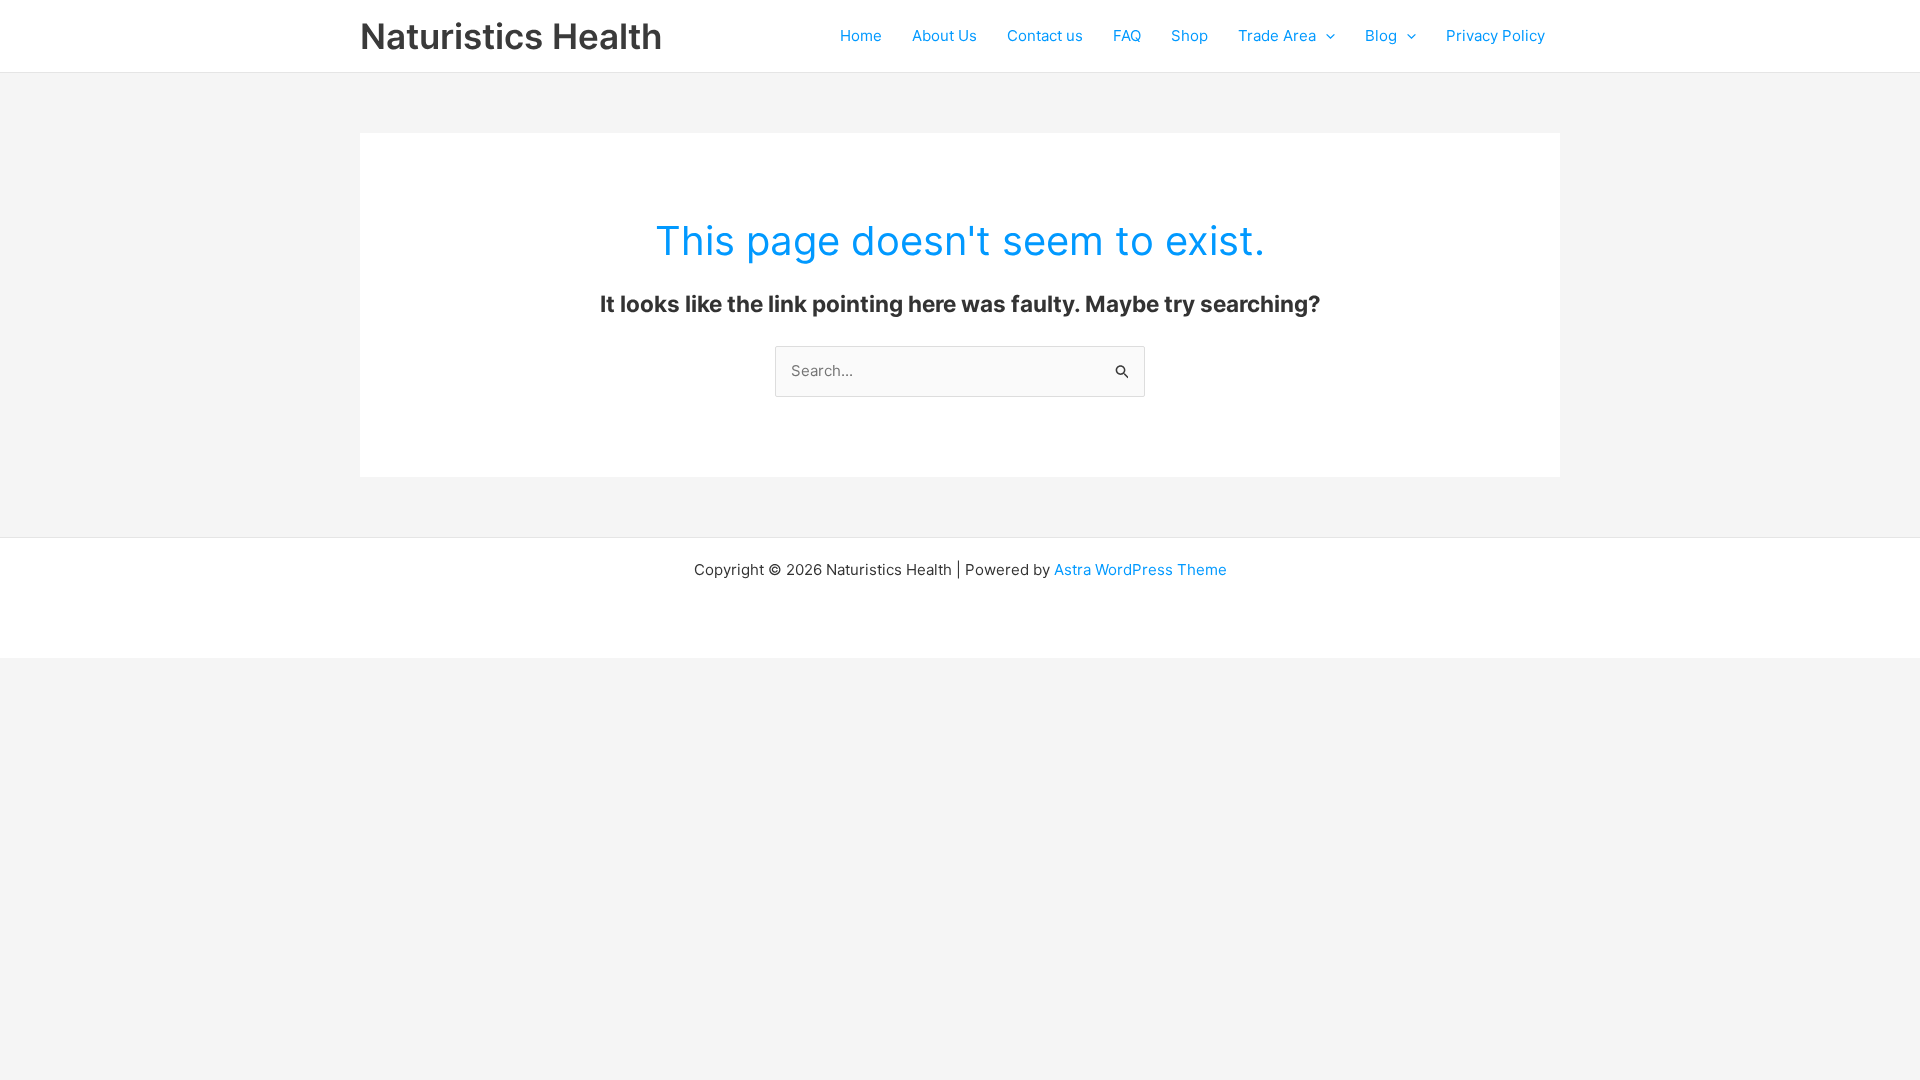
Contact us (1045, 35)
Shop (1189, 35)
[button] (1325, 36)
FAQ (1127, 35)
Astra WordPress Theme (1140, 569)
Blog (1381, 35)
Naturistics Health (511, 36)
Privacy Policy (1495, 35)
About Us (944, 35)
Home (861, 35)
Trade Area (1277, 35)
